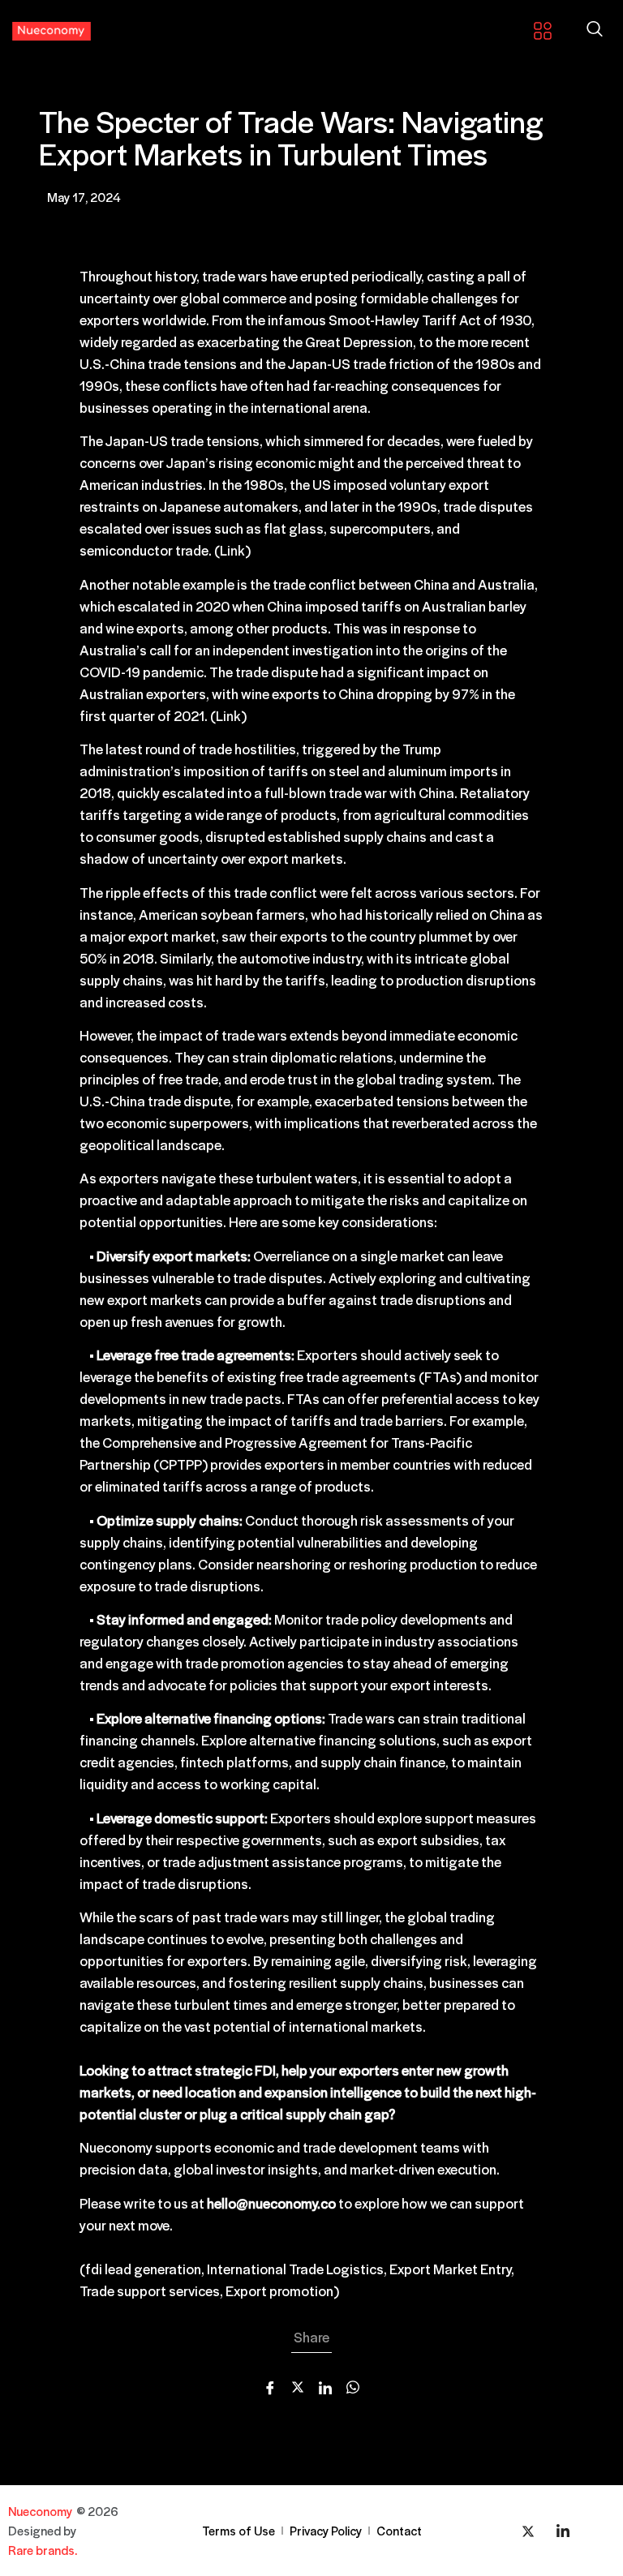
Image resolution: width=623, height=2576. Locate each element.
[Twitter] (528, 2531)
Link (232, 550)
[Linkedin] (563, 2531)
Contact (399, 2530)
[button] (595, 30)
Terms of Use (238, 2530)
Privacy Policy (326, 2530)
